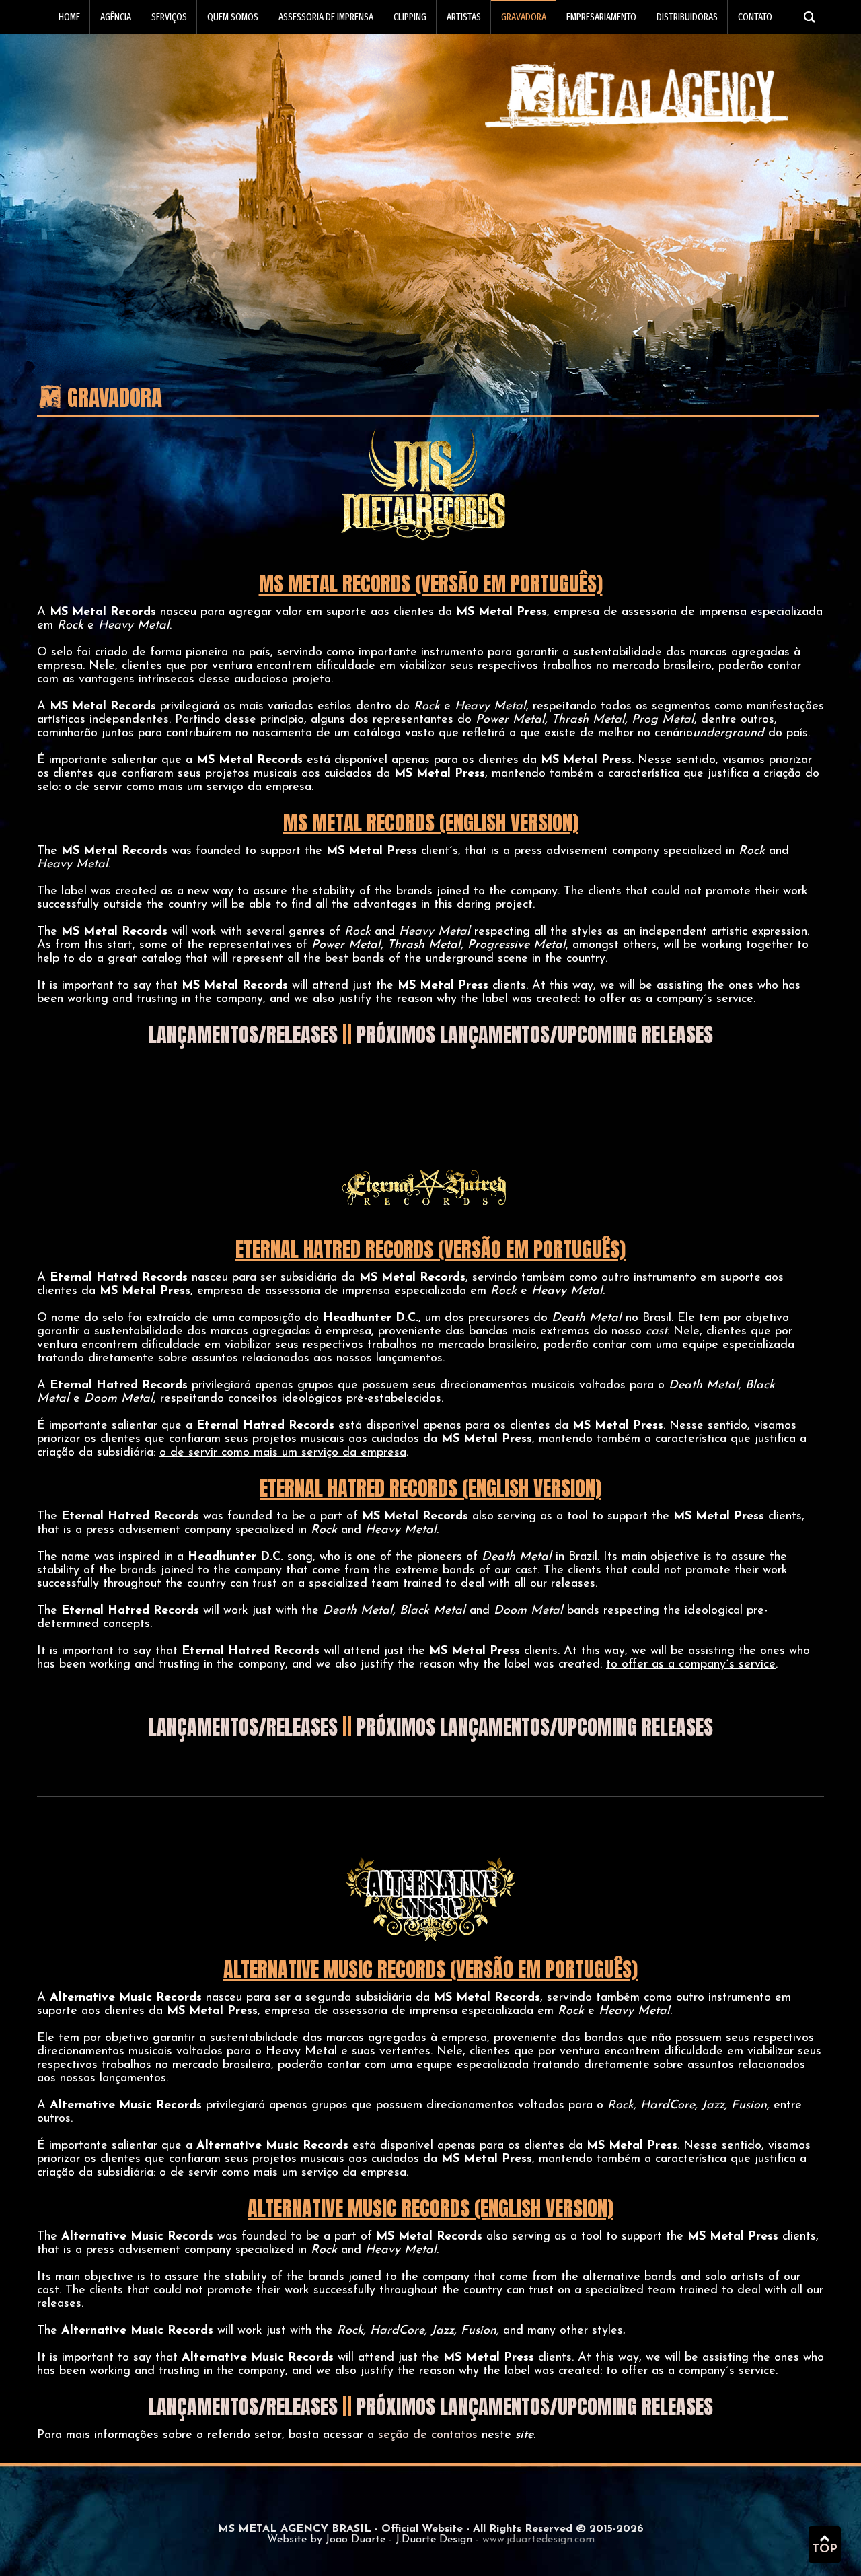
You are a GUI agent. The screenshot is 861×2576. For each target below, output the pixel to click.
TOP (825, 2550)
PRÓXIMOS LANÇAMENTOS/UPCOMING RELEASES (535, 1035)
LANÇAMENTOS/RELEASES (243, 1035)
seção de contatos (428, 2435)
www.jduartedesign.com (538, 2540)
